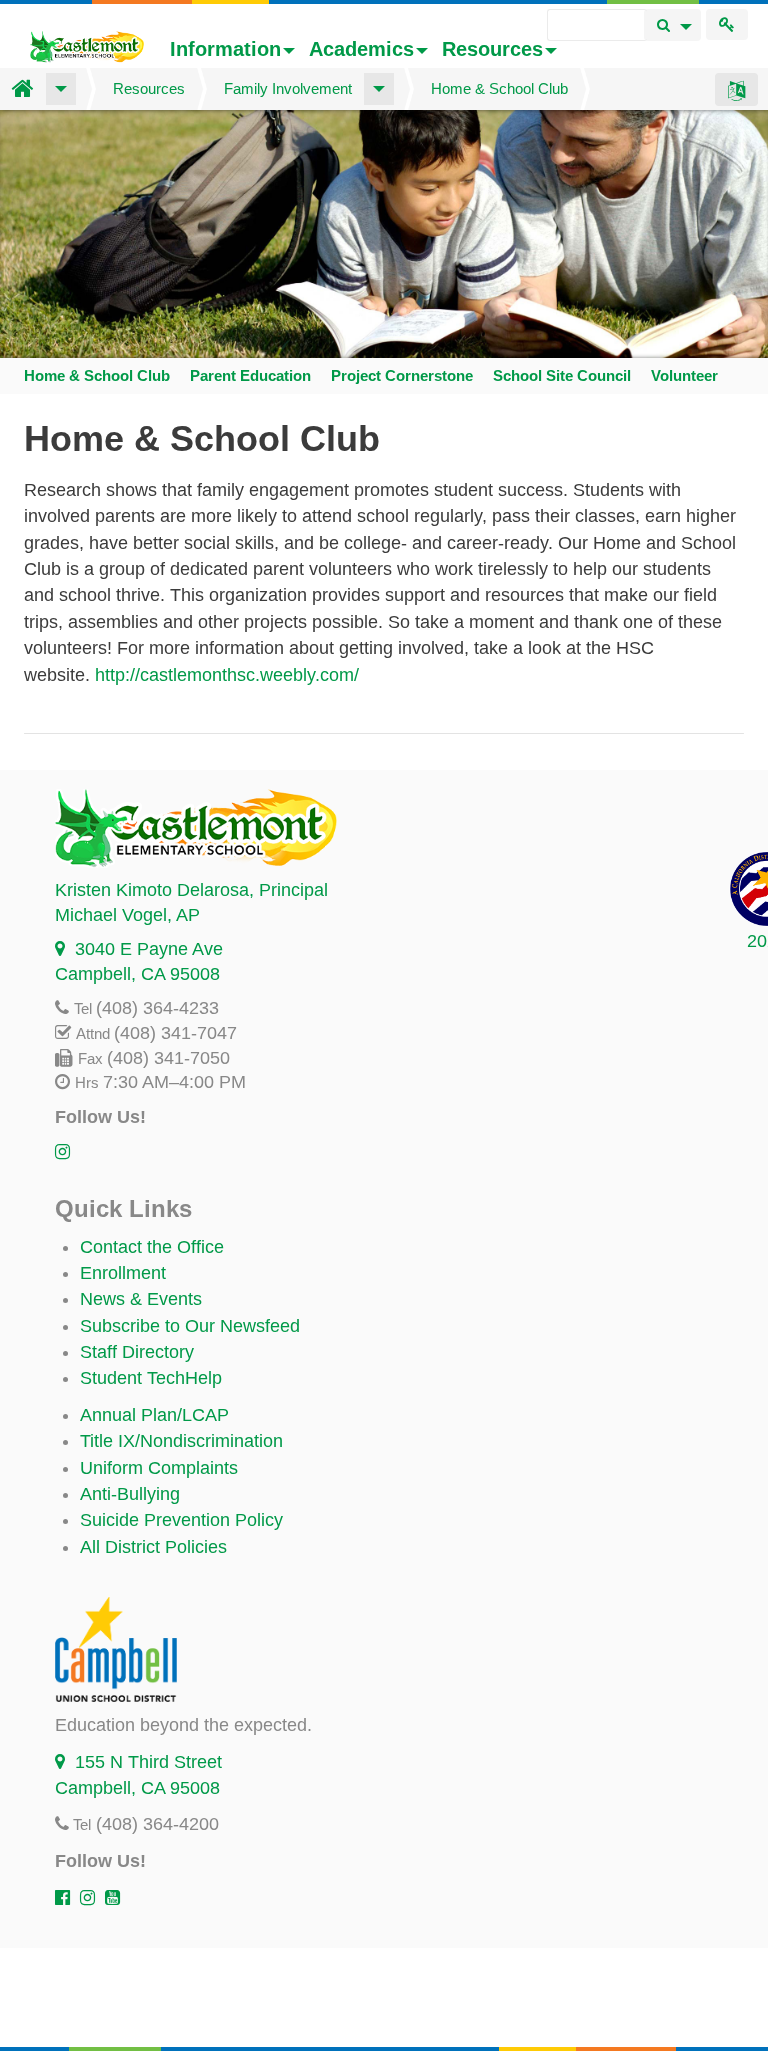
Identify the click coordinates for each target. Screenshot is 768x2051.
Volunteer (684, 375)
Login (727, 24)
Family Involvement (288, 88)
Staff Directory (137, 1352)
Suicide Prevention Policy (181, 1520)
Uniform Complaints (159, 1468)
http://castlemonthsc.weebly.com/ (227, 675)
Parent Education (250, 375)
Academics (361, 49)
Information (225, 49)
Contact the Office (152, 1247)
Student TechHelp (151, 1378)
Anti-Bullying (130, 1494)
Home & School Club (499, 88)
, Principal (191, 890)
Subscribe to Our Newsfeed (190, 1326)
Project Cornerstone (402, 375)
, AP (127, 915)
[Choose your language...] (736, 89)
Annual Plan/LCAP (154, 1415)
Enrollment (123, 1273)
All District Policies (153, 1547)
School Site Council (562, 375)
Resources (492, 49)
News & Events (141, 1299)
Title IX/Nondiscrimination (181, 1441)
